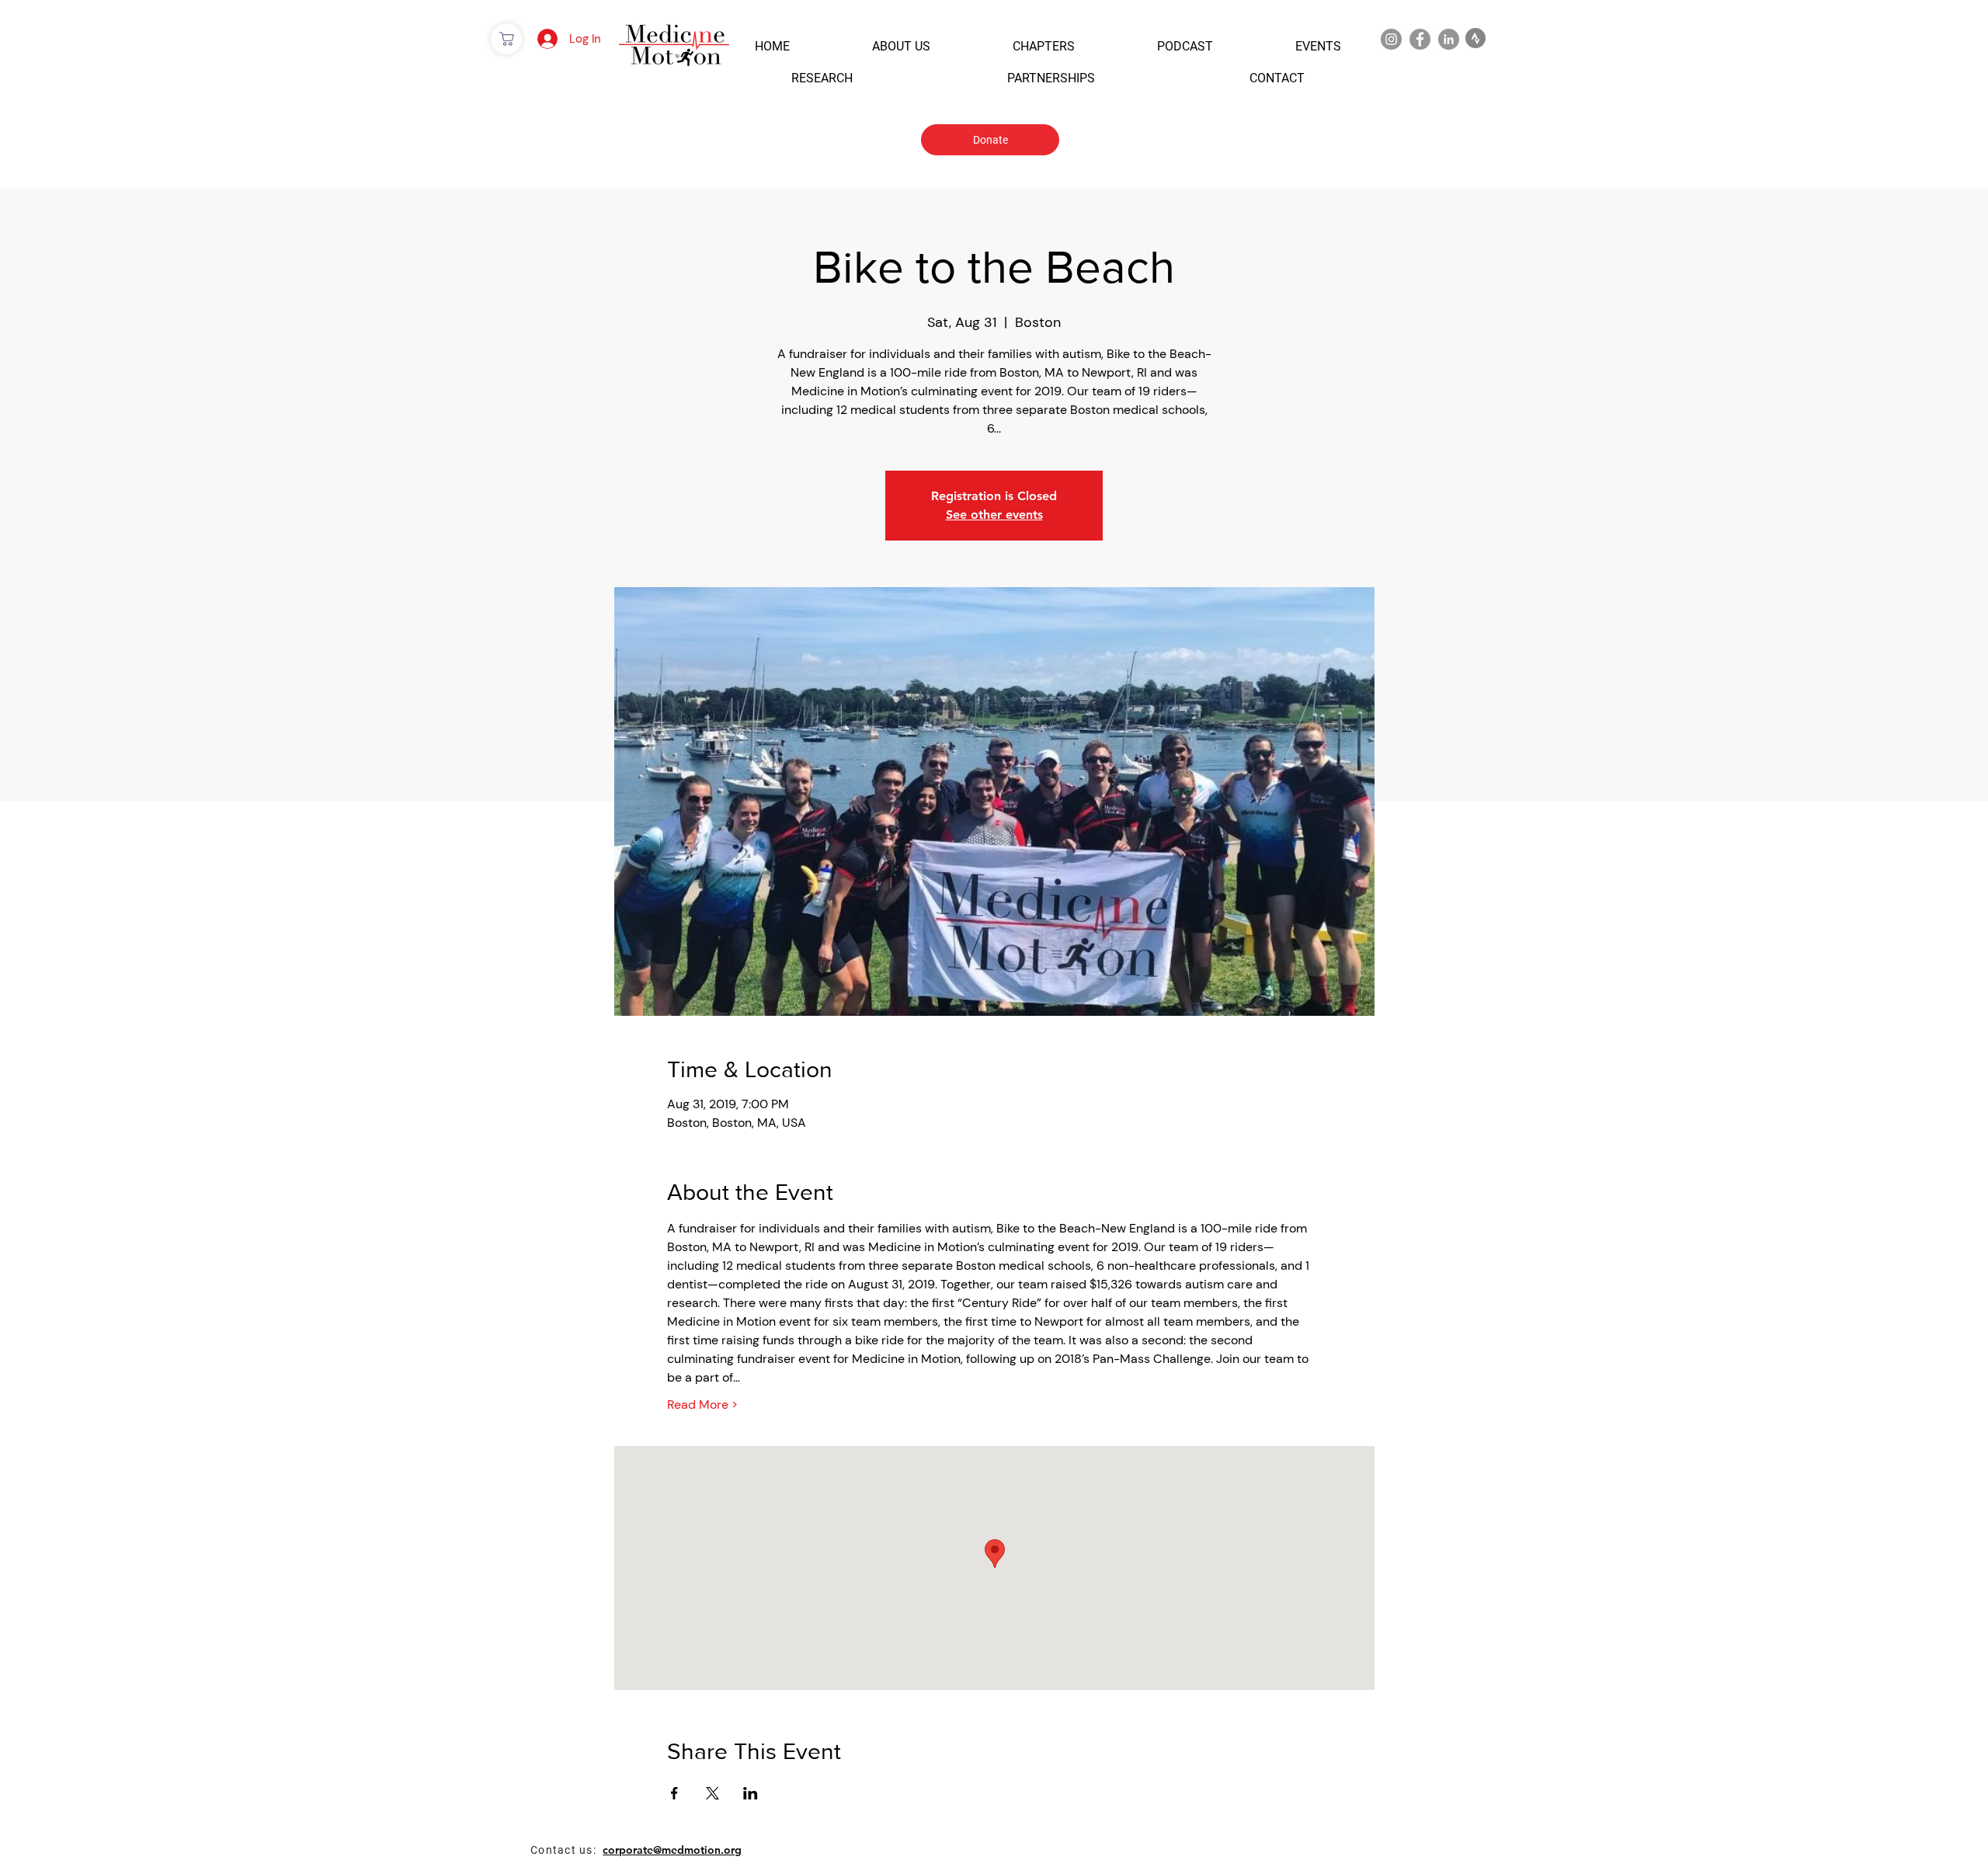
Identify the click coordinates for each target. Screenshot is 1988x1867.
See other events (994, 515)
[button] (772, 46)
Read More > (702, 1405)
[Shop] (506, 39)
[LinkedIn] (1449, 39)
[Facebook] (1420, 39)
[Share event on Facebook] (674, 1793)
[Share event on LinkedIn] (751, 1793)
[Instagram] (1391, 39)
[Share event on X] (712, 1793)
